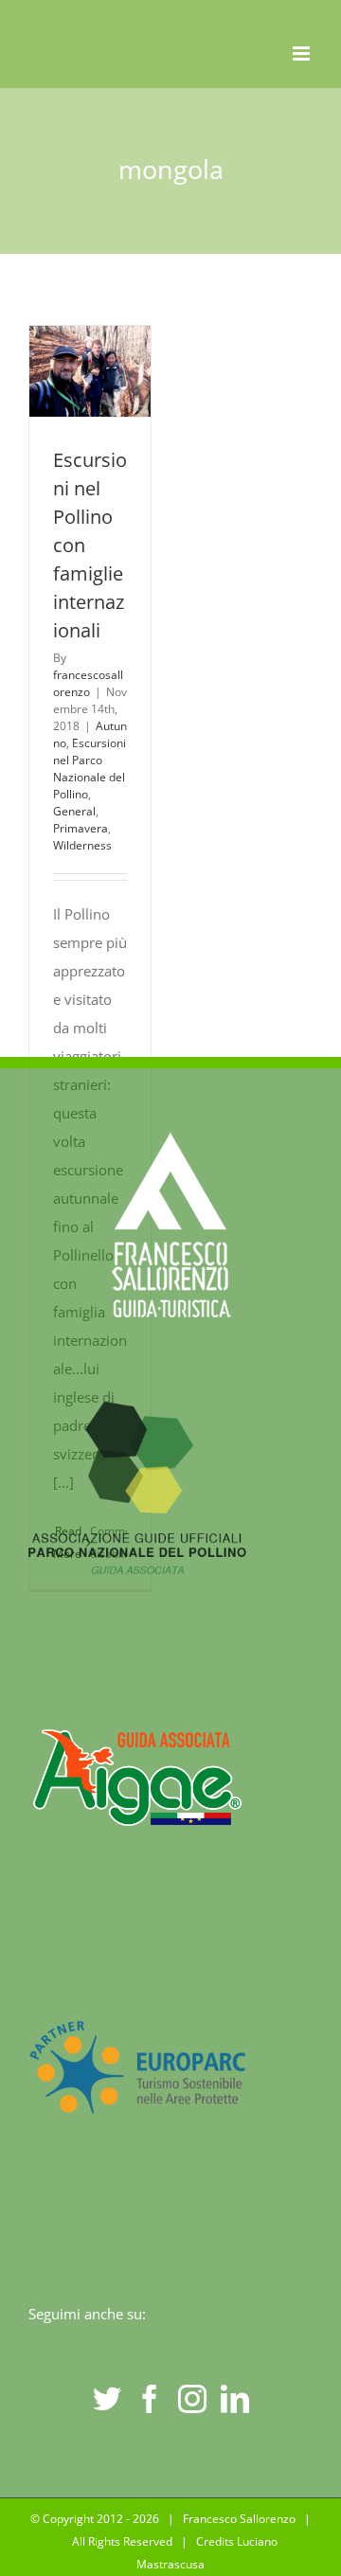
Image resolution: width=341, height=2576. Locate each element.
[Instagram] (192, 2399)
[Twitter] (107, 2399)
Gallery (90, 400)
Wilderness (82, 845)
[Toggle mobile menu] (303, 54)
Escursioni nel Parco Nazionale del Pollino (90, 769)
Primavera (81, 828)
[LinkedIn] (235, 2399)
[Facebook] (150, 2399)
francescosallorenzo (88, 683)
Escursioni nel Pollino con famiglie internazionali (86, 343)
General (74, 811)
